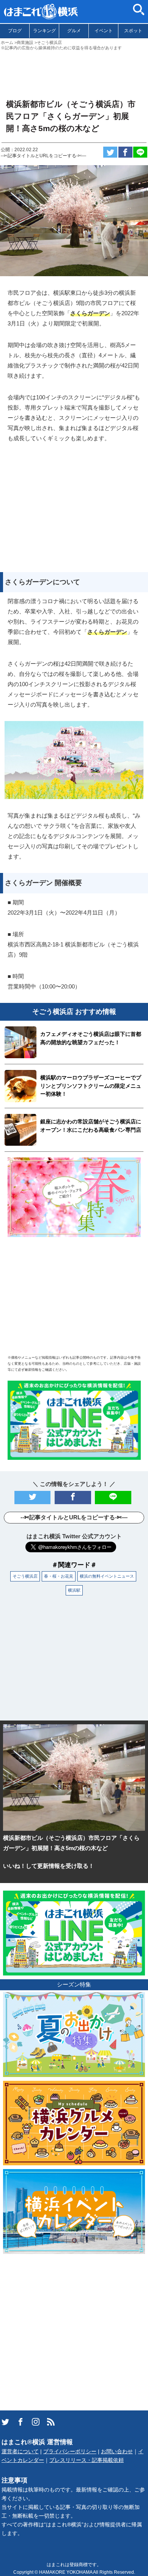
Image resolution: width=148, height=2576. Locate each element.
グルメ (74, 31)
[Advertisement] (74, 72)
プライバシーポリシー (70, 2452)
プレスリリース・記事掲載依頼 (87, 2460)
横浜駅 (74, 1590)
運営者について (20, 2452)
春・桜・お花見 (59, 1576)
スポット (133, 31)
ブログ (15, 31)
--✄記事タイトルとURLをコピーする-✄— (43, 156)
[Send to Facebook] (125, 152)
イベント (104, 31)
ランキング (44, 31)
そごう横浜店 (25, 1576)
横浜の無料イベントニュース (107, 1576)
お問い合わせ (117, 2452)
